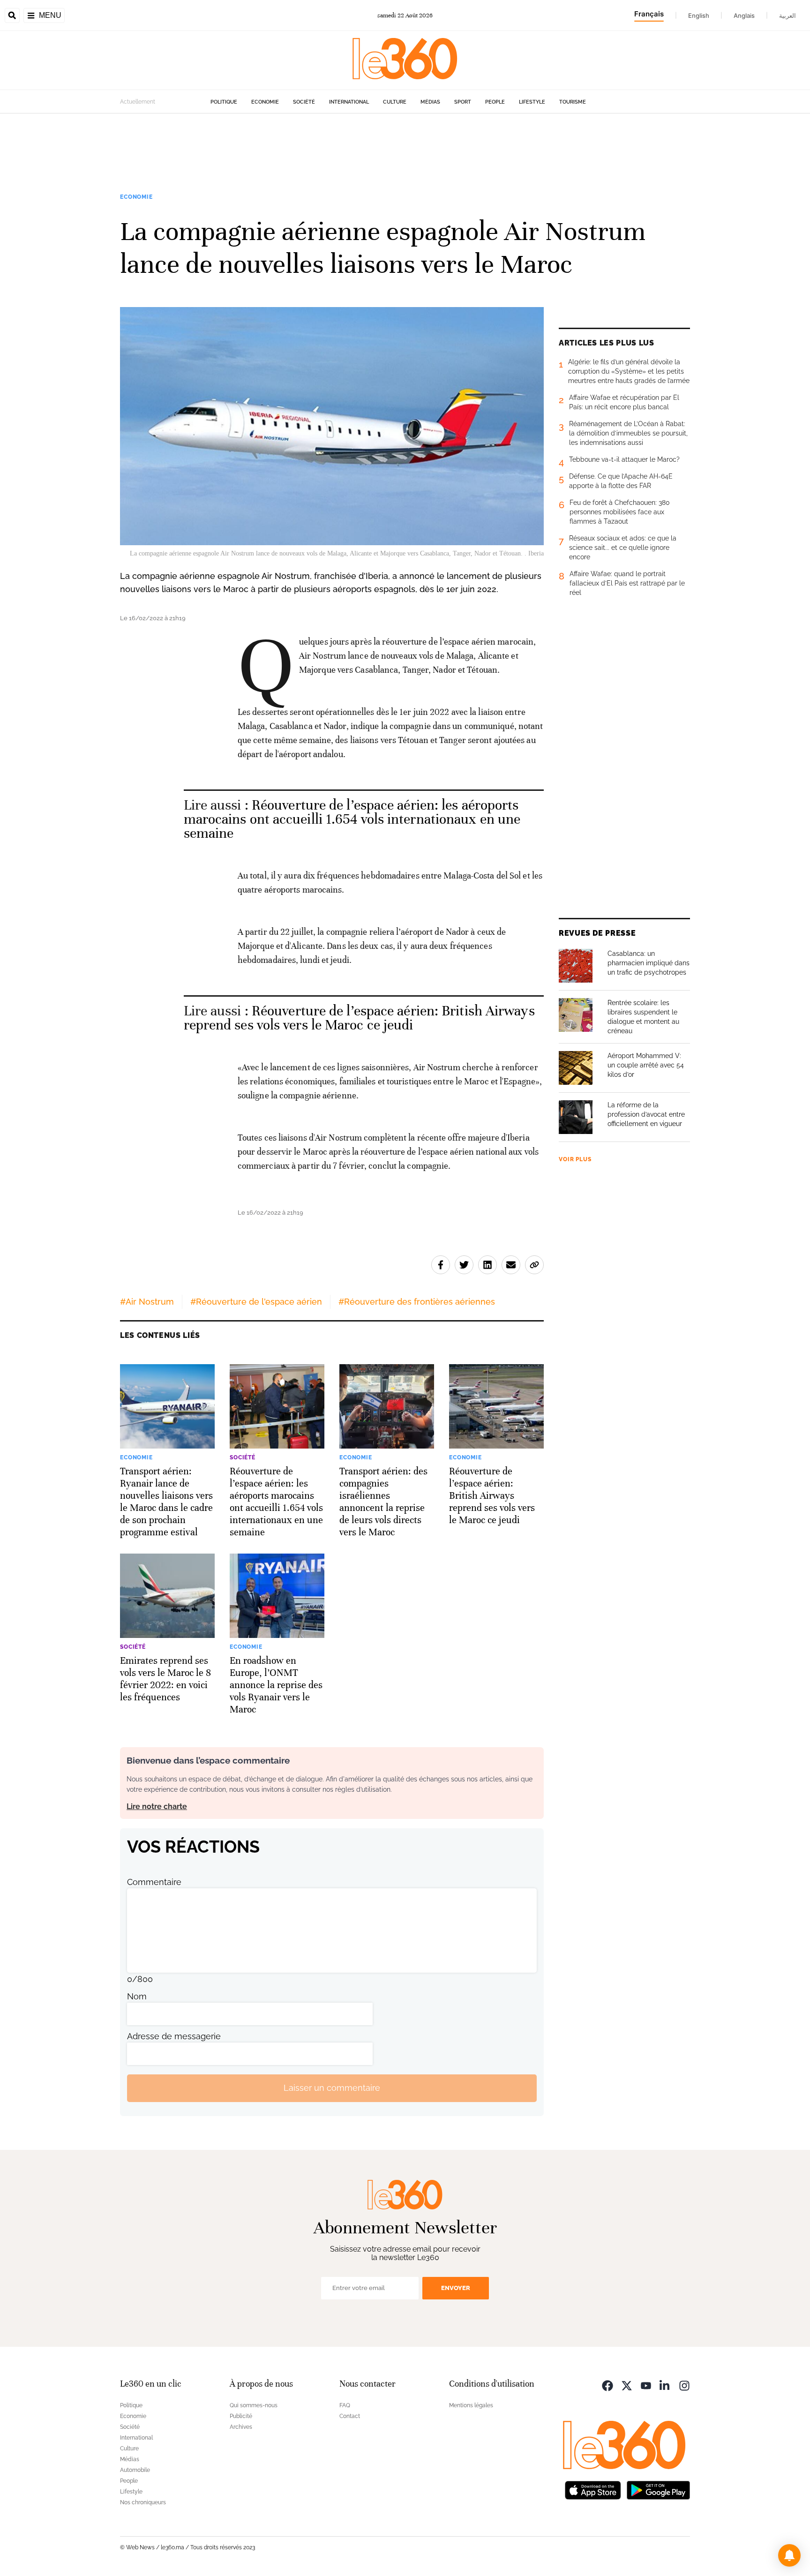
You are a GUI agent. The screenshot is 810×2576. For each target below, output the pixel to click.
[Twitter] (627, 2385)
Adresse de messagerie (174, 2036)
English (699, 15)
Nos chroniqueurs (143, 2502)
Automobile (135, 2470)
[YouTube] (646, 2385)
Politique (224, 102)
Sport (463, 102)
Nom (137, 1996)
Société (304, 102)
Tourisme (573, 102)
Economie (265, 102)
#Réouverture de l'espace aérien (256, 1302)
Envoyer (456, 2288)
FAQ (345, 2405)
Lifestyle (532, 102)
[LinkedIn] (665, 2385)
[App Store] (593, 2490)
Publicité (241, 2416)
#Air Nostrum (147, 1302)
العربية (787, 15)
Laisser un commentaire (332, 2088)
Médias (430, 102)
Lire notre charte (157, 1806)
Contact (350, 2416)
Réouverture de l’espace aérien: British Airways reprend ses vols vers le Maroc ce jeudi (359, 1018)
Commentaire (154, 1882)
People (495, 102)
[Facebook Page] (607, 2385)
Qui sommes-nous (254, 2405)
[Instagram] (684, 2385)
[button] (789, 2555)
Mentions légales (471, 2405)
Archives (241, 2427)
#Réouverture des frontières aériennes (417, 1302)
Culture (395, 102)
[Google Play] (658, 2490)
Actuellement (138, 102)
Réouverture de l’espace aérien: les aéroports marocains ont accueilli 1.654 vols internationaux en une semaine (352, 819)
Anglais (744, 15)
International (349, 102)
